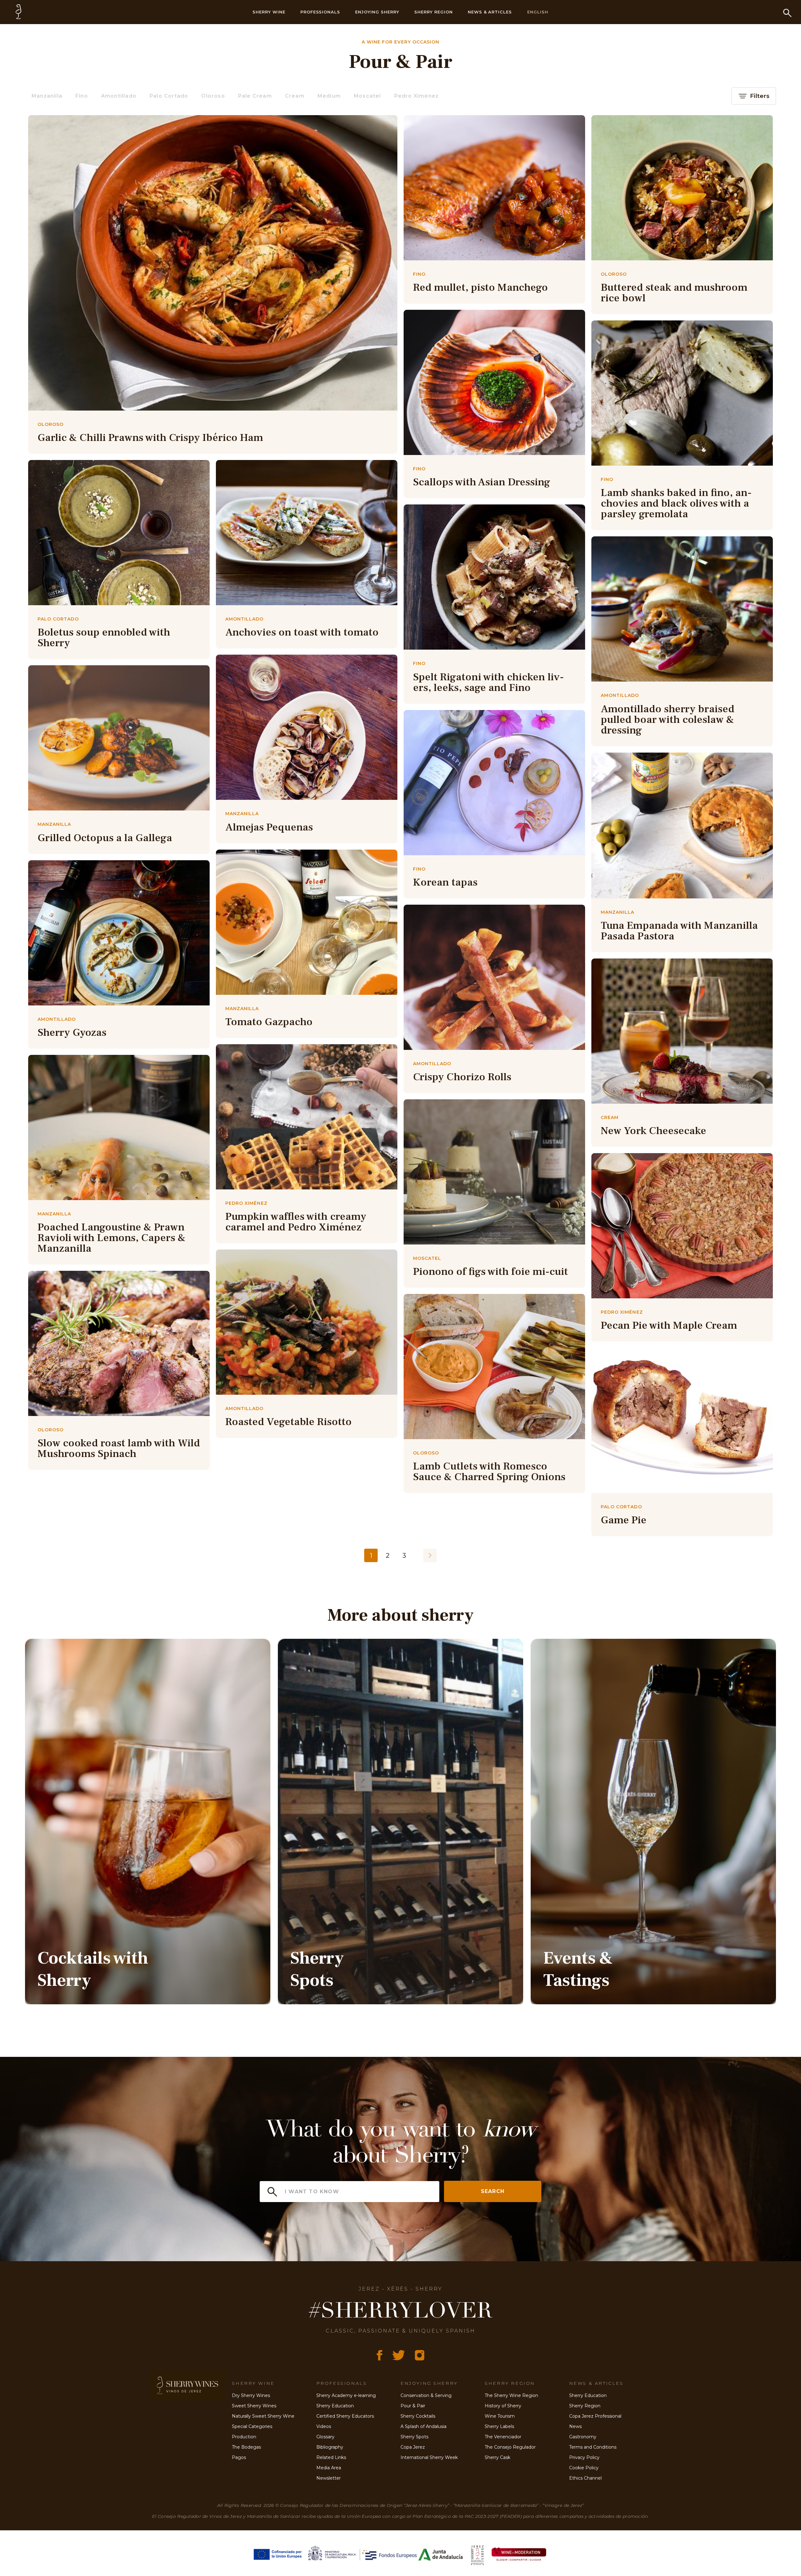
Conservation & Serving (426, 2395)
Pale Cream (255, 96)
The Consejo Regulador (510, 2447)
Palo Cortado (169, 96)
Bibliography (330, 2447)
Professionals (320, 12)
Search (493, 2191)
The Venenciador (503, 2437)
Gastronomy (583, 2437)
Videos (324, 2426)
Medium (329, 96)
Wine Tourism (500, 2416)
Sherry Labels (499, 2426)
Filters (760, 96)
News (575, 2426)
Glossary (325, 2437)
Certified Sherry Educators (345, 2416)
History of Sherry (503, 2406)
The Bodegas (246, 2447)
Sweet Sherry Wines (254, 2406)
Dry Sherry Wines (251, 2395)
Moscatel (367, 96)
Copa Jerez (413, 2447)
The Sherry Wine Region (511, 2395)
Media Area (329, 2468)
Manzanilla (47, 96)
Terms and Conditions (593, 2447)
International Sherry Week (429, 2457)
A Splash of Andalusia (423, 2426)
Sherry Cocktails (418, 2416)
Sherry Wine (269, 12)
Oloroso (213, 96)
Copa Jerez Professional (595, 2416)
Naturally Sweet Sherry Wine (263, 2416)
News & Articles (490, 12)
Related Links (331, 2457)
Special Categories (252, 2426)
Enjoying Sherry (377, 12)
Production (244, 2437)
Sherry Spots (414, 2437)
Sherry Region (434, 12)
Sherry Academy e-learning (346, 2395)
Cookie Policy (584, 2468)
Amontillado (119, 96)
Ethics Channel (585, 2478)
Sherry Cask (497, 2457)
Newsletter (329, 2478)
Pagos (239, 2457)
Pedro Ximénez (417, 96)
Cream (295, 96)
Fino (82, 96)
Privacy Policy (584, 2457)
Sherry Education (335, 2406)
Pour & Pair (413, 2406)
